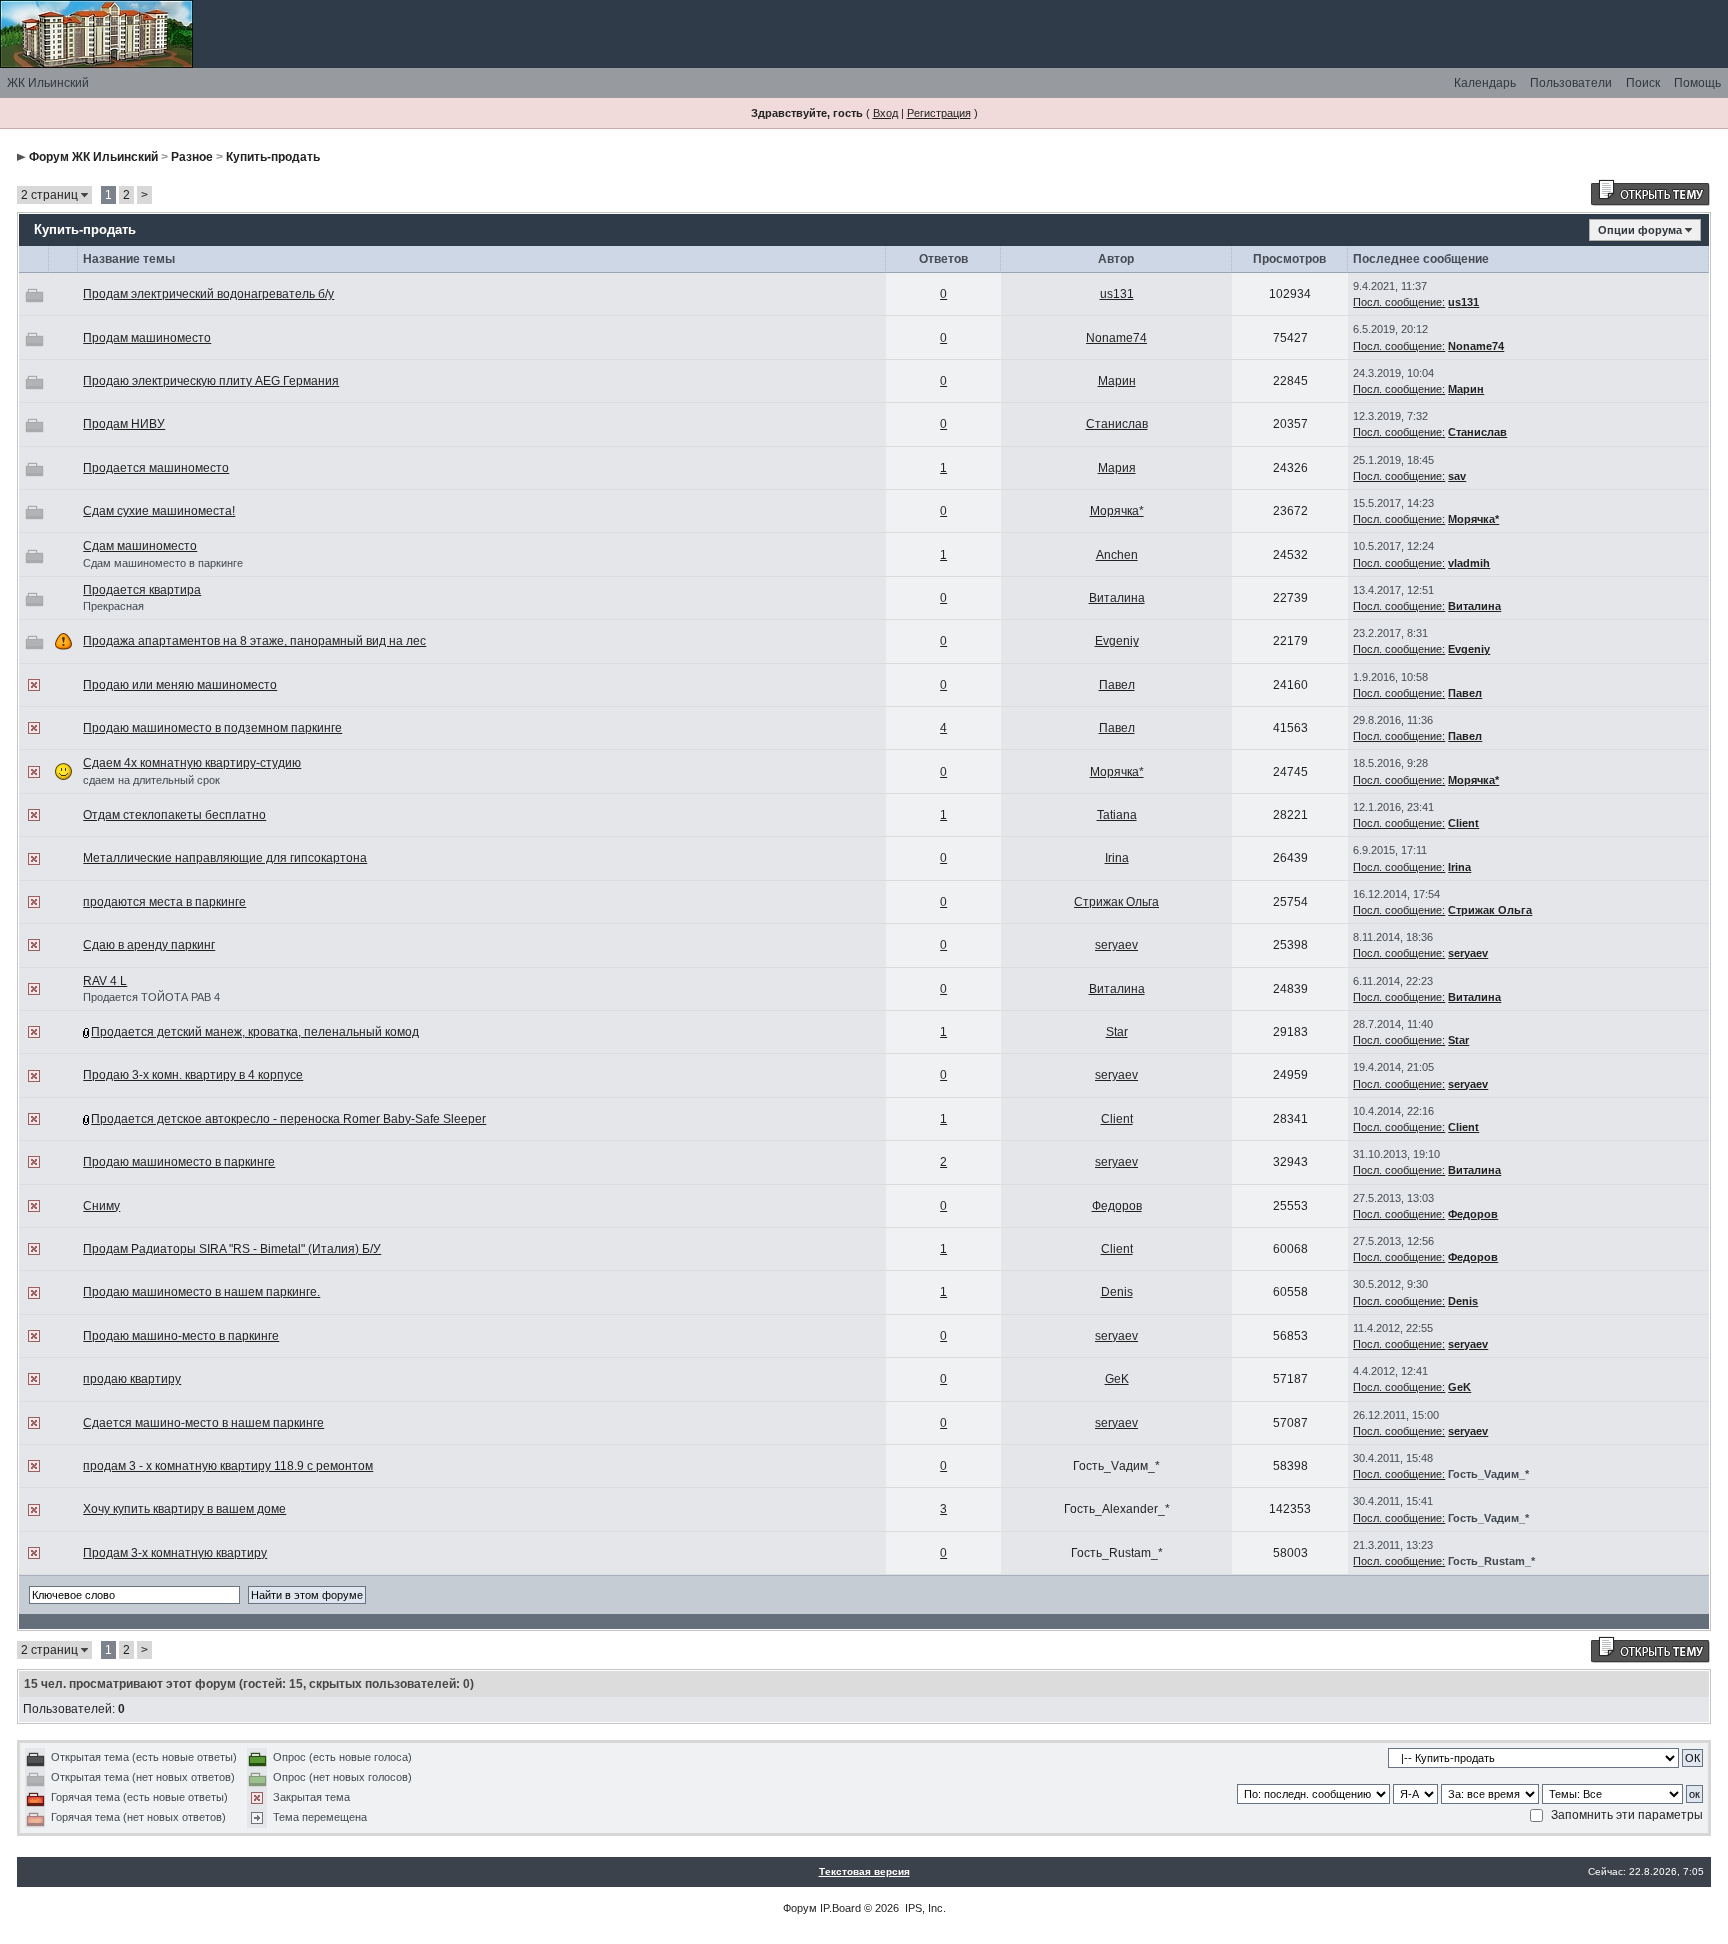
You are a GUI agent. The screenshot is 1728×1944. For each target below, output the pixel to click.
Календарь (1485, 83)
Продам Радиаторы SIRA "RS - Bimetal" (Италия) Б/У (232, 1249)
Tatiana (1117, 815)
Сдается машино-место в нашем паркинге (203, 1423)
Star (1117, 1032)
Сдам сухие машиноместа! (159, 511)
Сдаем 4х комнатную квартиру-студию (192, 763)
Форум (800, 1908)
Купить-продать (273, 157)
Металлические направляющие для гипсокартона (225, 858)
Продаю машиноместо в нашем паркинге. (201, 1292)
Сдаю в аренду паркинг (149, 945)
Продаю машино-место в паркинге (181, 1336)
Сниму (101, 1206)
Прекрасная (113, 606)
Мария (1117, 468)
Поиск (1643, 83)
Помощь (1697, 83)
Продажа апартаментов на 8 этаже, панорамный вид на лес (254, 641)
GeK (1117, 1379)
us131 (1117, 294)
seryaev (1116, 945)
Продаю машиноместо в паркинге (179, 1162)
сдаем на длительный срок (151, 780)
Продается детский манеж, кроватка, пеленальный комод (255, 1032)
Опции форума (1640, 230)
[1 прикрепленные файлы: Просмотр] (87, 1119)
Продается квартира (142, 590)
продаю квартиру (132, 1379)
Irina (1117, 858)
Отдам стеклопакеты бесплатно (174, 815)
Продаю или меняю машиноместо (180, 685)
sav (1457, 476)
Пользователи (1571, 83)
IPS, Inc (924, 1908)
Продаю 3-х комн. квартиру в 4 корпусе (193, 1075)
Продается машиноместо (156, 468)
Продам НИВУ (124, 424)
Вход (885, 113)
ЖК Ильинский (48, 83)
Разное (192, 157)
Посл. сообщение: (1399, 302)
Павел (1117, 685)
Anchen (1117, 555)
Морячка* (1117, 511)
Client (1463, 823)
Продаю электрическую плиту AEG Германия (211, 381)
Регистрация (939, 113)
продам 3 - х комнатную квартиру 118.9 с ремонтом (228, 1466)
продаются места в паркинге (164, 902)
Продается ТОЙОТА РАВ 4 (151, 997)
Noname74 (1116, 338)
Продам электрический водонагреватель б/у (208, 294)
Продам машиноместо (147, 338)
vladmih (1469, 563)
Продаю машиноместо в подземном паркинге (212, 728)
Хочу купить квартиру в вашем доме (184, 1509)
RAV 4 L (105, 981)
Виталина (1117, 598)
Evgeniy (1117, 641)
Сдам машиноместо (140, 546)
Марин (1117, 381)
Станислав (1117, 424)
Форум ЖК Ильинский (93, 157)
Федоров (1117, 1206)
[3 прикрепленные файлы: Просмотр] (87, 1032)
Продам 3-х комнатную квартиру (175, 1553)
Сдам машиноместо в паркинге (163, 563)
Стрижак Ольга (1116, 902)
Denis (1117, 1292)
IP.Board (840, 1908)
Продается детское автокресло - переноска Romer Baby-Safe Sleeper (288, 1119)
